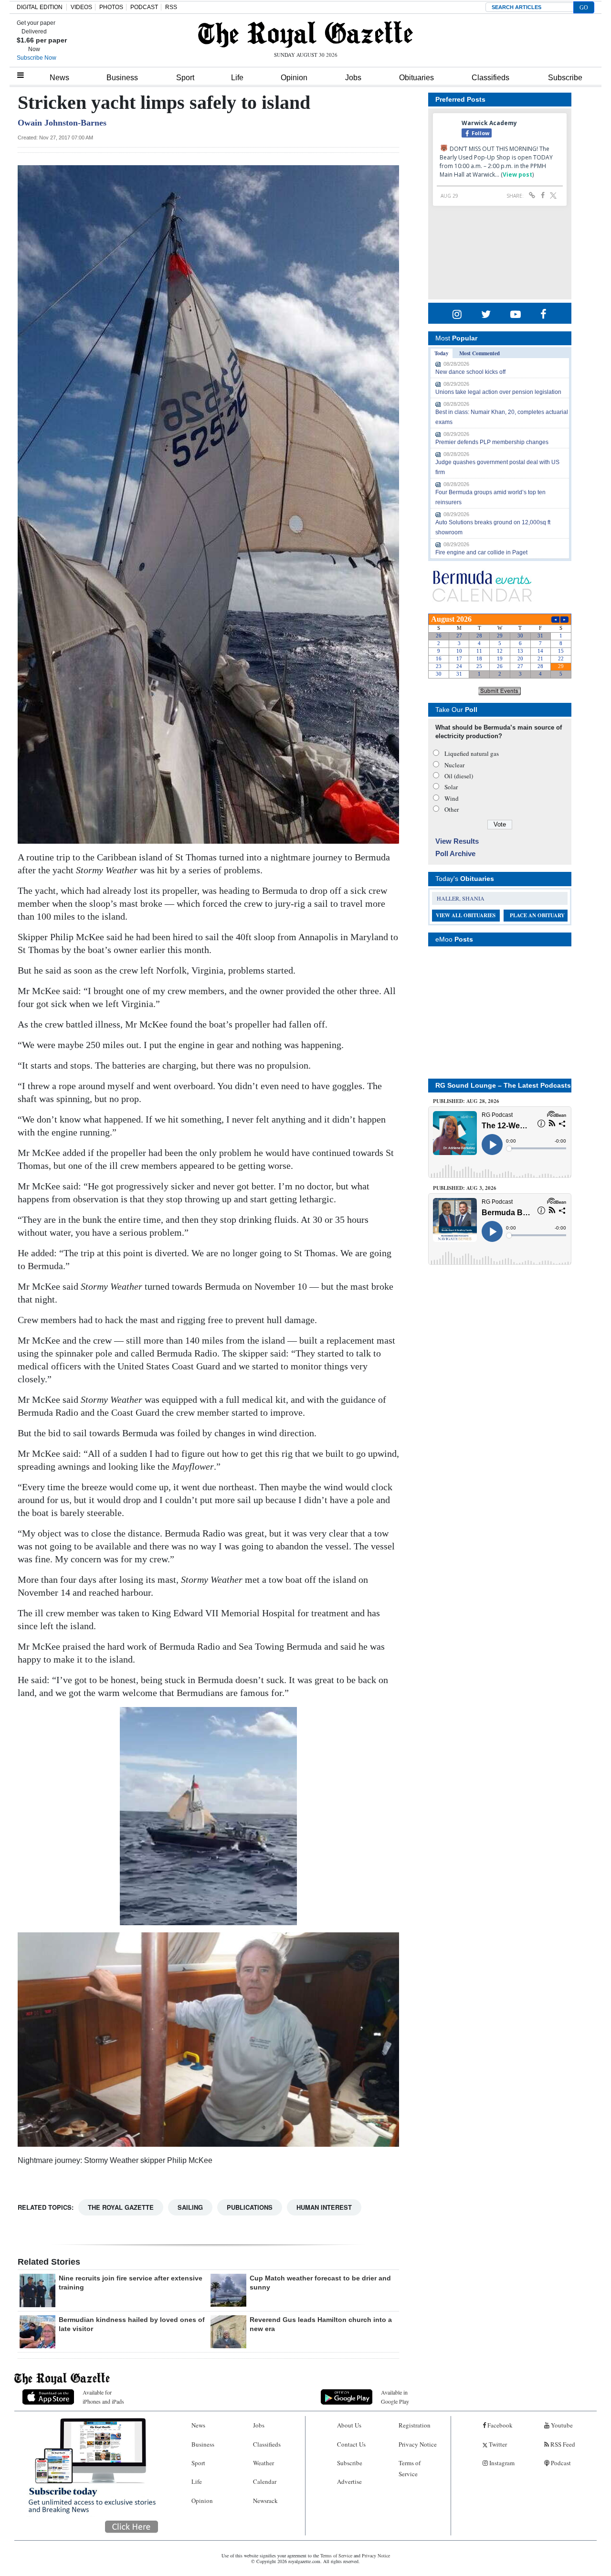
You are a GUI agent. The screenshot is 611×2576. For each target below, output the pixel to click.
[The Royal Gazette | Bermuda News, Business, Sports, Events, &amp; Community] (305, 34)
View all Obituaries (466, 915)
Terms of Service (410, 2468)
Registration (415, 2425)
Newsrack (265, 2501)
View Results (457, 841)
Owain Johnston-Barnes (62, 123)
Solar (451, 787)
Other (452, 809)
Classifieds (490, 78)
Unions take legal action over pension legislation (498, 392)
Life (237, 78)
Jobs (353, 78)
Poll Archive (455, 853)
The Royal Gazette (121, 2207)
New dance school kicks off (470, 372)
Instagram (501, 2463)
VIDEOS (81, 7)
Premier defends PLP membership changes (492, 442)
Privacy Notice (418, 2444)
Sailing (190, 2207)
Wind (452, 798)
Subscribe (565, 78)
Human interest (324, 2207)
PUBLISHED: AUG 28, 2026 (466, 1101)
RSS (171, 7)
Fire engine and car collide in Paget (481, 552)
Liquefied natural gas (472, 753)
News (59, 78)
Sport (185, 78)
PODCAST (144, 7)
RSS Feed (562, 2444)
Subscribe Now (37, 58)
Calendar (265, 2481)
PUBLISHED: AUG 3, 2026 (465, 1188)
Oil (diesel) (459, 776)
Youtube (561, 2425)
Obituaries (416, 78)
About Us (349, 2425)
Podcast (560, 2463)
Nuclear (454, 765)
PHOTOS (111, 7)
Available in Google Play (395, 2397)
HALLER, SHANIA (461, 898)
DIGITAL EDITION (40, 7)
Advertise (349, 2481)
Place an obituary (537, 915)
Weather (263, 2463)
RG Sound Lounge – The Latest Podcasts (503, 1085)
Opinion (294, 78)
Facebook (499, 2425)
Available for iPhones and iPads (103, 2397)
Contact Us (351, 2444)
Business (122, 78)
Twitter (497, 2444)
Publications (250, 2207)
